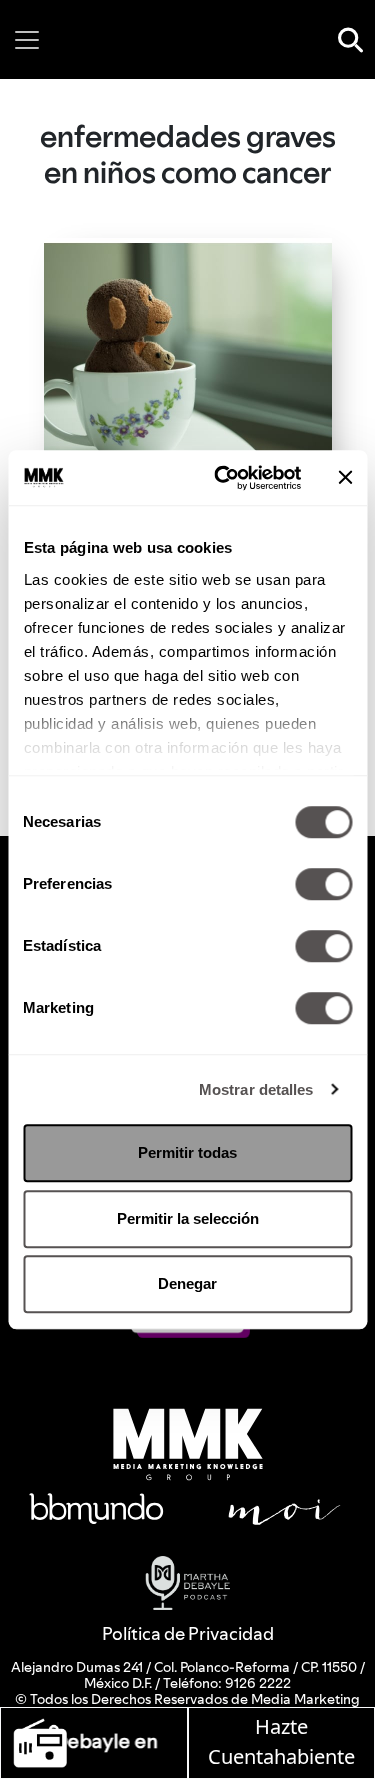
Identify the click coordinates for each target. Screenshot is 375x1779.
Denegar (187, 1283)
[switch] (323, 884)
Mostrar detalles (256, 1089)
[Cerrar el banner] (345, 478)
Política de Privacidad (188, 1633)
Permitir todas (187, 1152)
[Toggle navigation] (27, 40)
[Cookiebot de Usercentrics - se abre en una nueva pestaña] (223, 478)
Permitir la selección (188, 1218)
